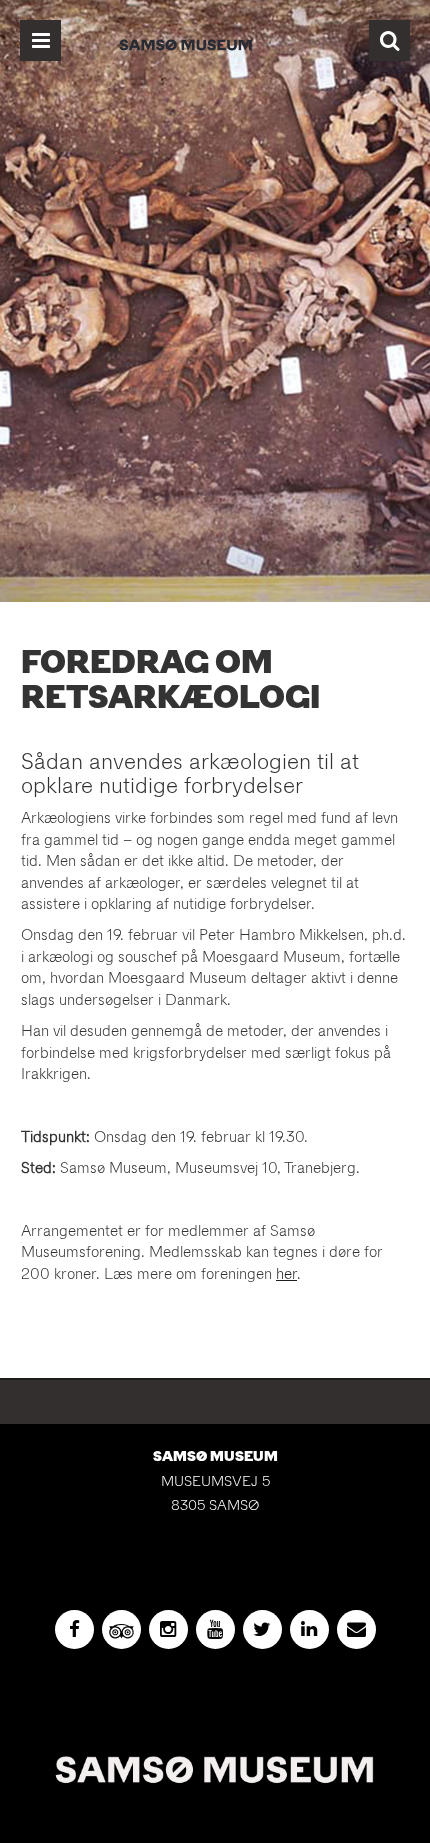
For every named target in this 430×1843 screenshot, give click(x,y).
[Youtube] (215, 1629)
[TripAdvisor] (121, 1629)
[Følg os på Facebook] (74, 1629)
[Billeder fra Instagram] (168, 1629)
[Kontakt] (356, 1629)
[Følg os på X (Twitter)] (262, 1629)
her (286, 1274)
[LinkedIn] (309, 1629)
